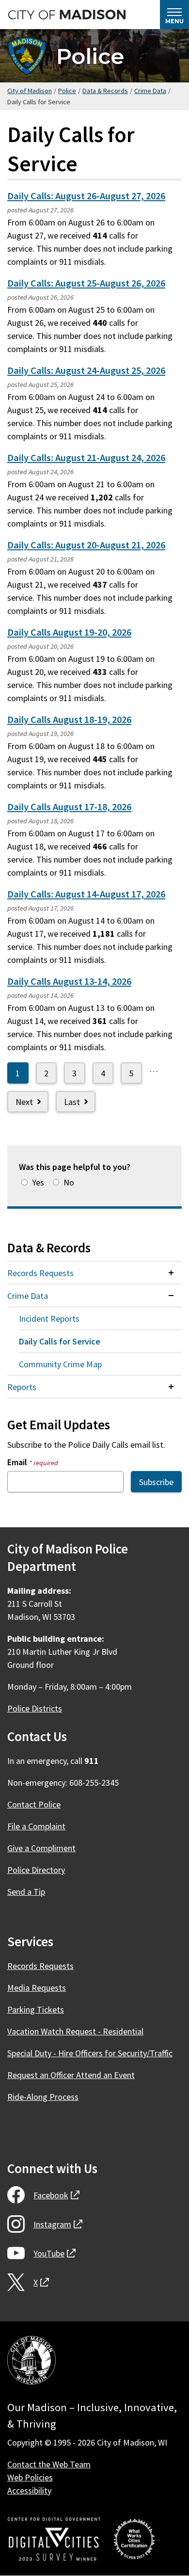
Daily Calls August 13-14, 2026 (69, 981)
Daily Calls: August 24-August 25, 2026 (86, 370)
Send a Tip (26, 1892)
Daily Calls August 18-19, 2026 (69, 720)
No (69, 1182)
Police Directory (36, 1870)
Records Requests (40, 1273)
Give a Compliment (41, 1848)
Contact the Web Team (49, 2464)
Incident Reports (49, 1319)
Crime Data (150, 91)
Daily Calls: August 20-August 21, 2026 (86, 545)
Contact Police (34, 1804)
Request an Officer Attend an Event (71, 2075)
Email (33, 1462)
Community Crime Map (60, 1364)
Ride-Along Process (43, 2097)
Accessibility (29, 2490)
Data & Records (105, 91)
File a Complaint (36, 1826)
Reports (22, 1387)
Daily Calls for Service (60, 1341)
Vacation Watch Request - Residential (75, 2031)
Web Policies (30, 2477)
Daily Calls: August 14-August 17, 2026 (86, 894)
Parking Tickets (36, 2009)
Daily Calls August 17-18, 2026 (69, 807)
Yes (38, 1182)
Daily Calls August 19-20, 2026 (69, 632)
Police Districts (35, 1708)
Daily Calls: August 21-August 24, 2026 (86, 458)
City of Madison (30, 91)
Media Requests (37, 1988)
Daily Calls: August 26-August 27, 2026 (86, 196)
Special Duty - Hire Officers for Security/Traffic (90, 2053)
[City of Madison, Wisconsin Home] (31, 2362)
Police (90, 56)
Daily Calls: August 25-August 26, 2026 (86, 283)
